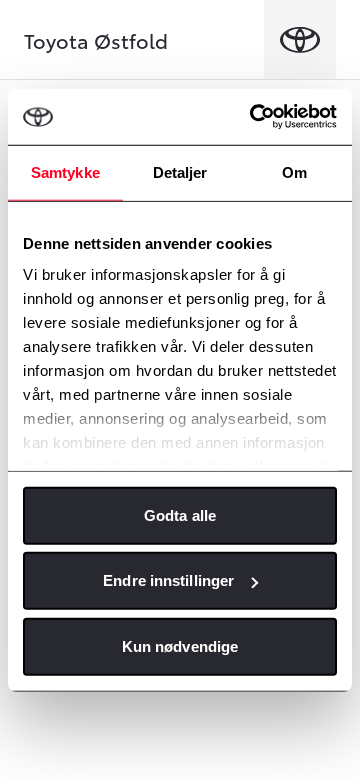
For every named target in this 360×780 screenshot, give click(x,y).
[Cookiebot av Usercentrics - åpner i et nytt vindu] (254, 117)
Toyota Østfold (96, 40)
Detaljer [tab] (180, 171)
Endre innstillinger (168, 580)
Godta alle (180, 514)
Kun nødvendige (180, 645)
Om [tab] (294, 171)
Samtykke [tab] (65, 171)
